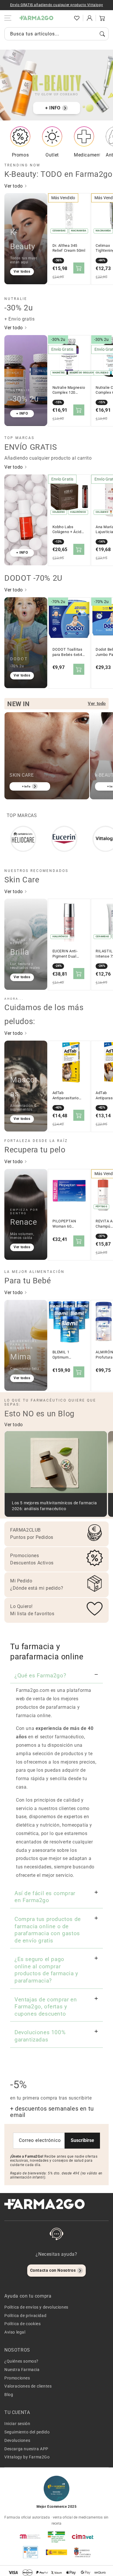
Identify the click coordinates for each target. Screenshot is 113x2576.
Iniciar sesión (17, 2424)
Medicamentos (90, 155)
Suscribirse (82, 2140)
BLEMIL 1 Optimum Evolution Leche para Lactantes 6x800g (67, 1355)
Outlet (52, 155)
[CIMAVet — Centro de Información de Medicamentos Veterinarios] (83, 2537)
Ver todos (22, 271)
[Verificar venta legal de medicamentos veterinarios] (30, 2552)
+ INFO (53, 108)
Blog (9, 2395)
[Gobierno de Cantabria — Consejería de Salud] (83, 2552)
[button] (64, 18)
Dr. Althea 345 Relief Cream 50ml (69, 248)
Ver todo (14, 186)
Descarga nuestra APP (26, 2449)
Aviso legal (15, 2332)
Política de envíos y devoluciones (36, 2307)
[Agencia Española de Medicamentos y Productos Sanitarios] (30, 2537)
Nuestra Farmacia (22, 2370)
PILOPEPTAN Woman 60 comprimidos (64, 1224)
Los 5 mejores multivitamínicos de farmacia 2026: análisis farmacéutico (54, 1506)
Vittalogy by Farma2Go (27, 2457)
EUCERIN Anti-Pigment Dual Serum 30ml (65, 954)
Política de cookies (22, 2324)
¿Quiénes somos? (21, 2361)
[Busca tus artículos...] (102, 34)
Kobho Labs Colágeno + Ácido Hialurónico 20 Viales (68, 530)
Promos (20, 155)
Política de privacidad (25, 2316)
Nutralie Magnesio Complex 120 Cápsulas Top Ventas (69, 390)
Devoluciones (17, 2440)
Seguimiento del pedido (27, 2432)
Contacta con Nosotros (53, 2270)
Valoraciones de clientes (28, 2386)
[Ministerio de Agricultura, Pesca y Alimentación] (57, 2552)
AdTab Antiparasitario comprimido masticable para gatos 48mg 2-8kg (69, 1095)
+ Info (26, 786)
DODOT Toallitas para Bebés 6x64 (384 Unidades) (68, 652)
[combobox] (57, 34)
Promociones (17, 2378)
